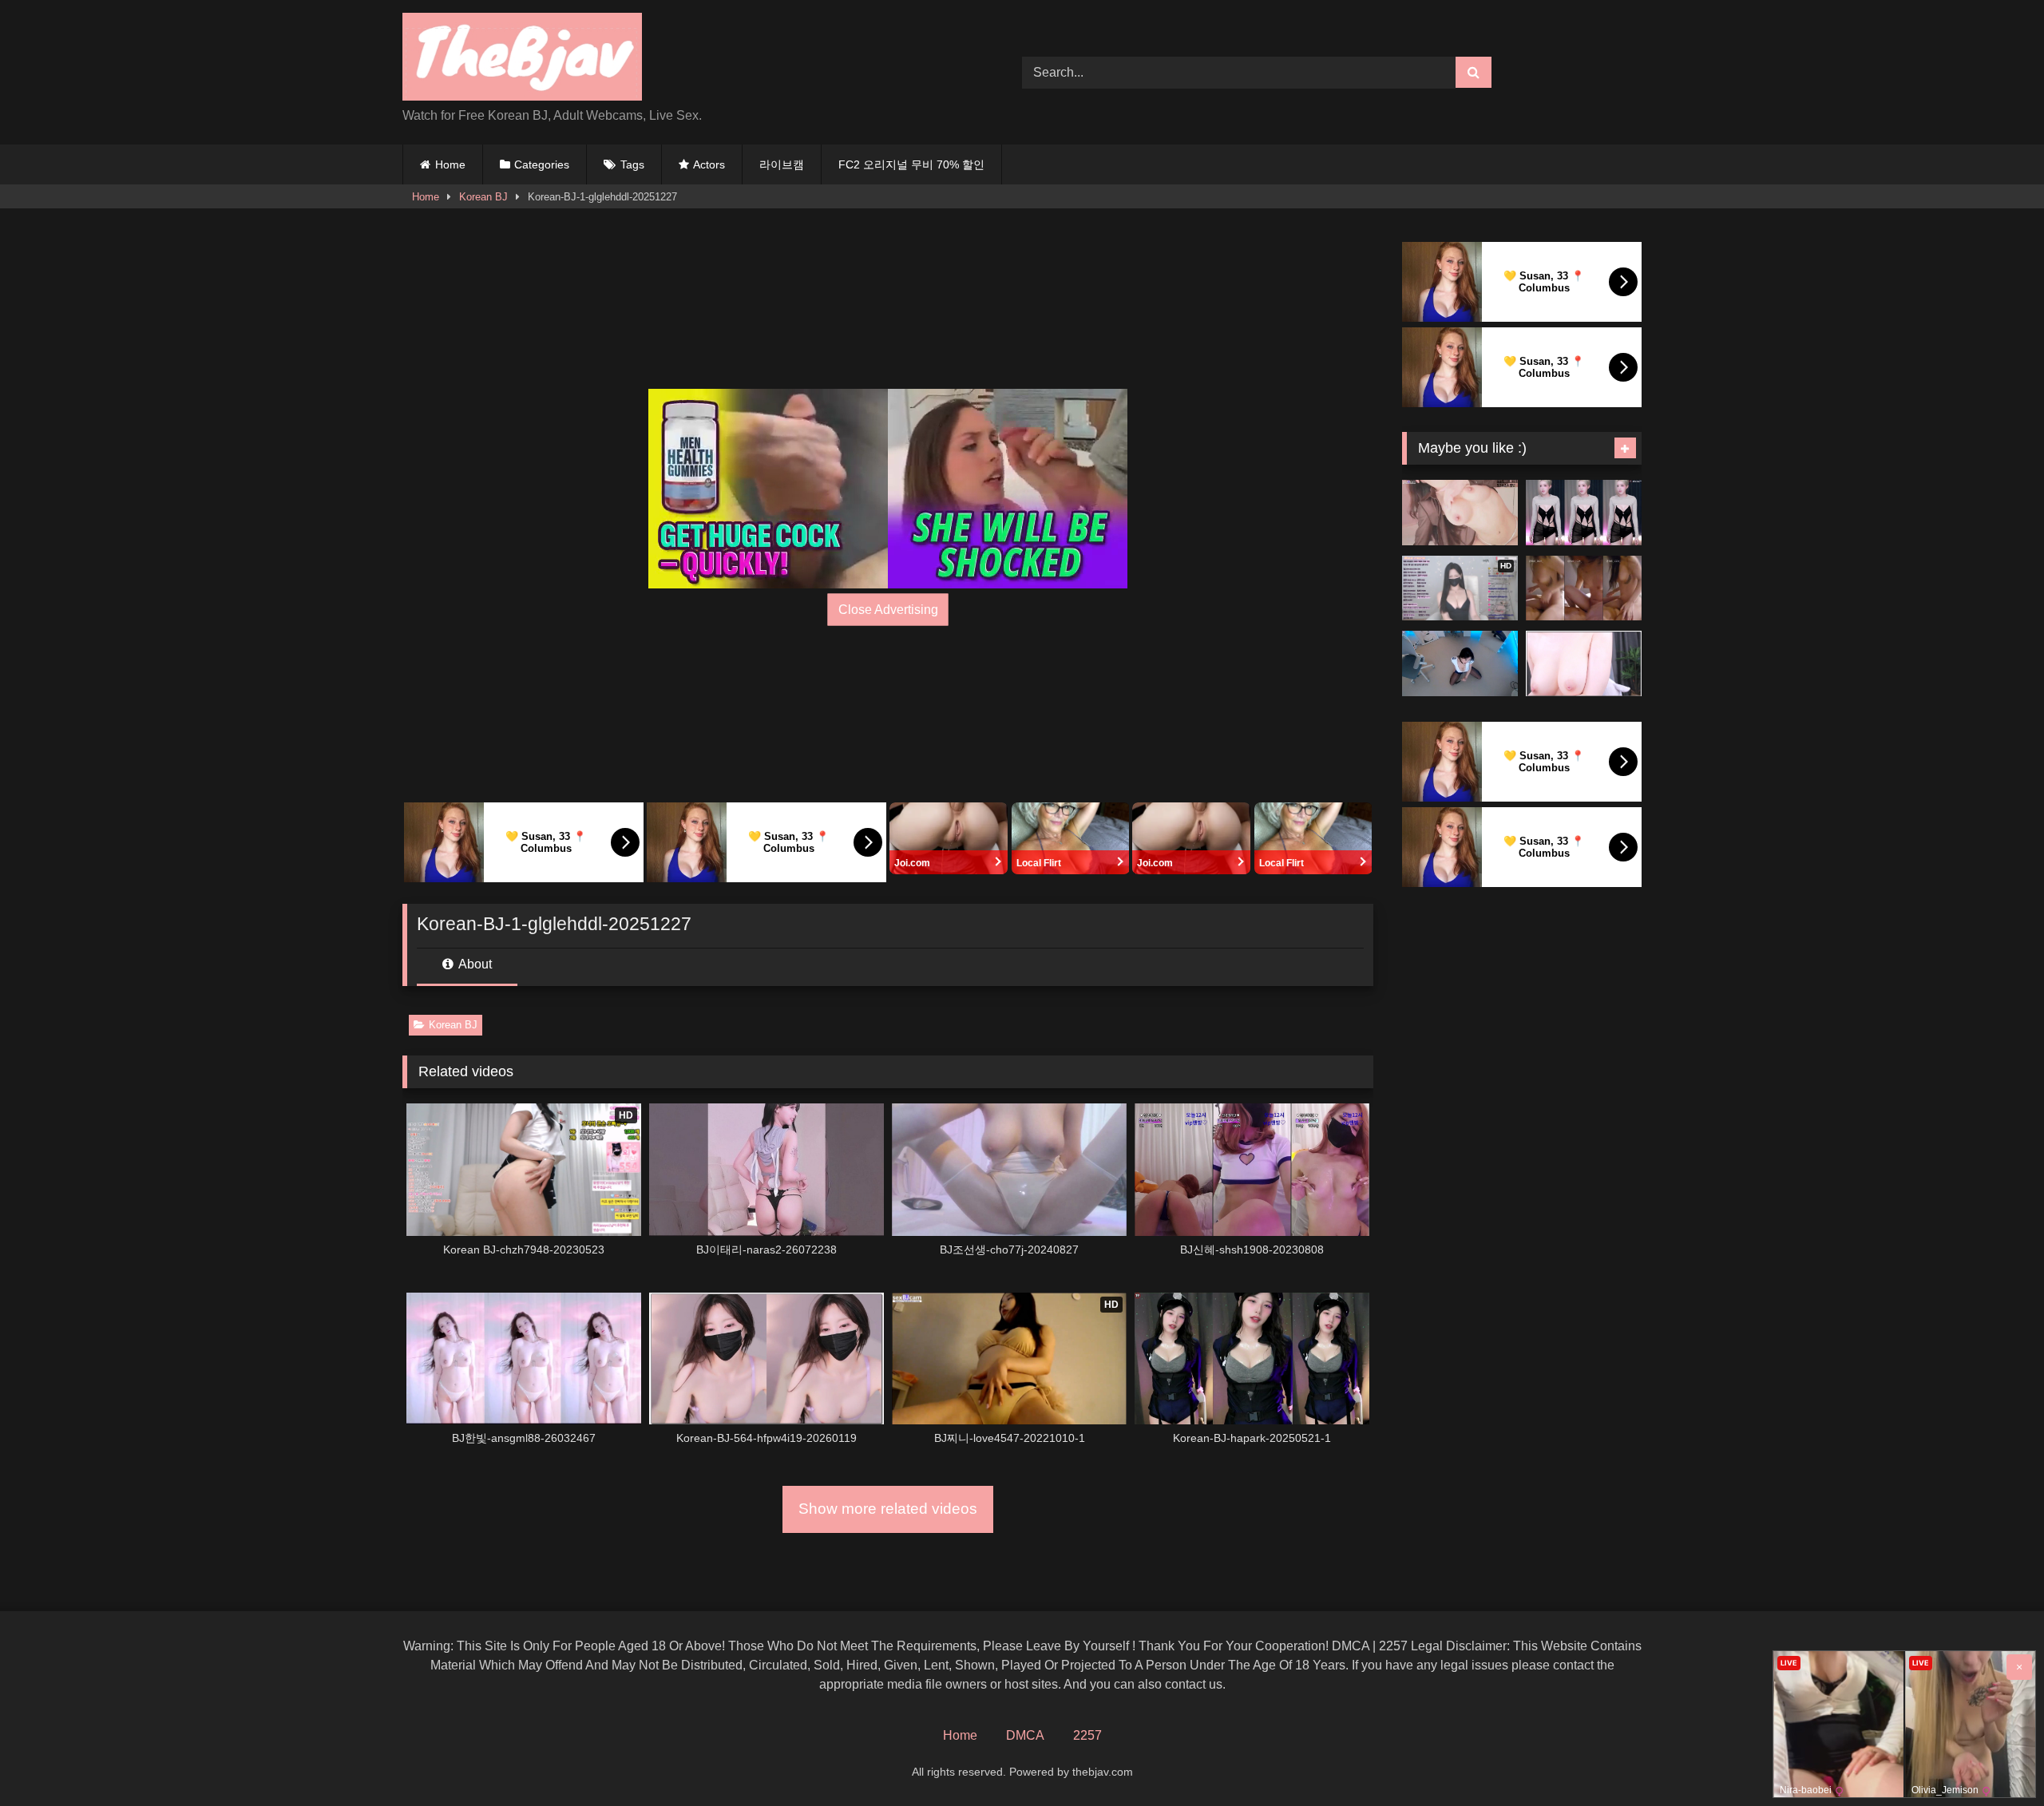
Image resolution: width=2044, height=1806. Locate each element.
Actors (709, 164)
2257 (1087, 1735)
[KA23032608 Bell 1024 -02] (1584, 588)
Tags (632, 164)
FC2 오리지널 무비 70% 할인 (911, 164)
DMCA (1025, 1735)
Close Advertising (888, 610)
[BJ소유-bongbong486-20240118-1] (1460, 513)
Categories (542, 164)
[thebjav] (522, 59)
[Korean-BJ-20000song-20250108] (1460, 663)
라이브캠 (782, 164)
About (474, 964)
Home (450, 164)
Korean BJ (483, 197)
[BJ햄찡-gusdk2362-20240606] (1584, 513)
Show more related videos (888, 1509)
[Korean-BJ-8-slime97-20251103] (1584, 663)
